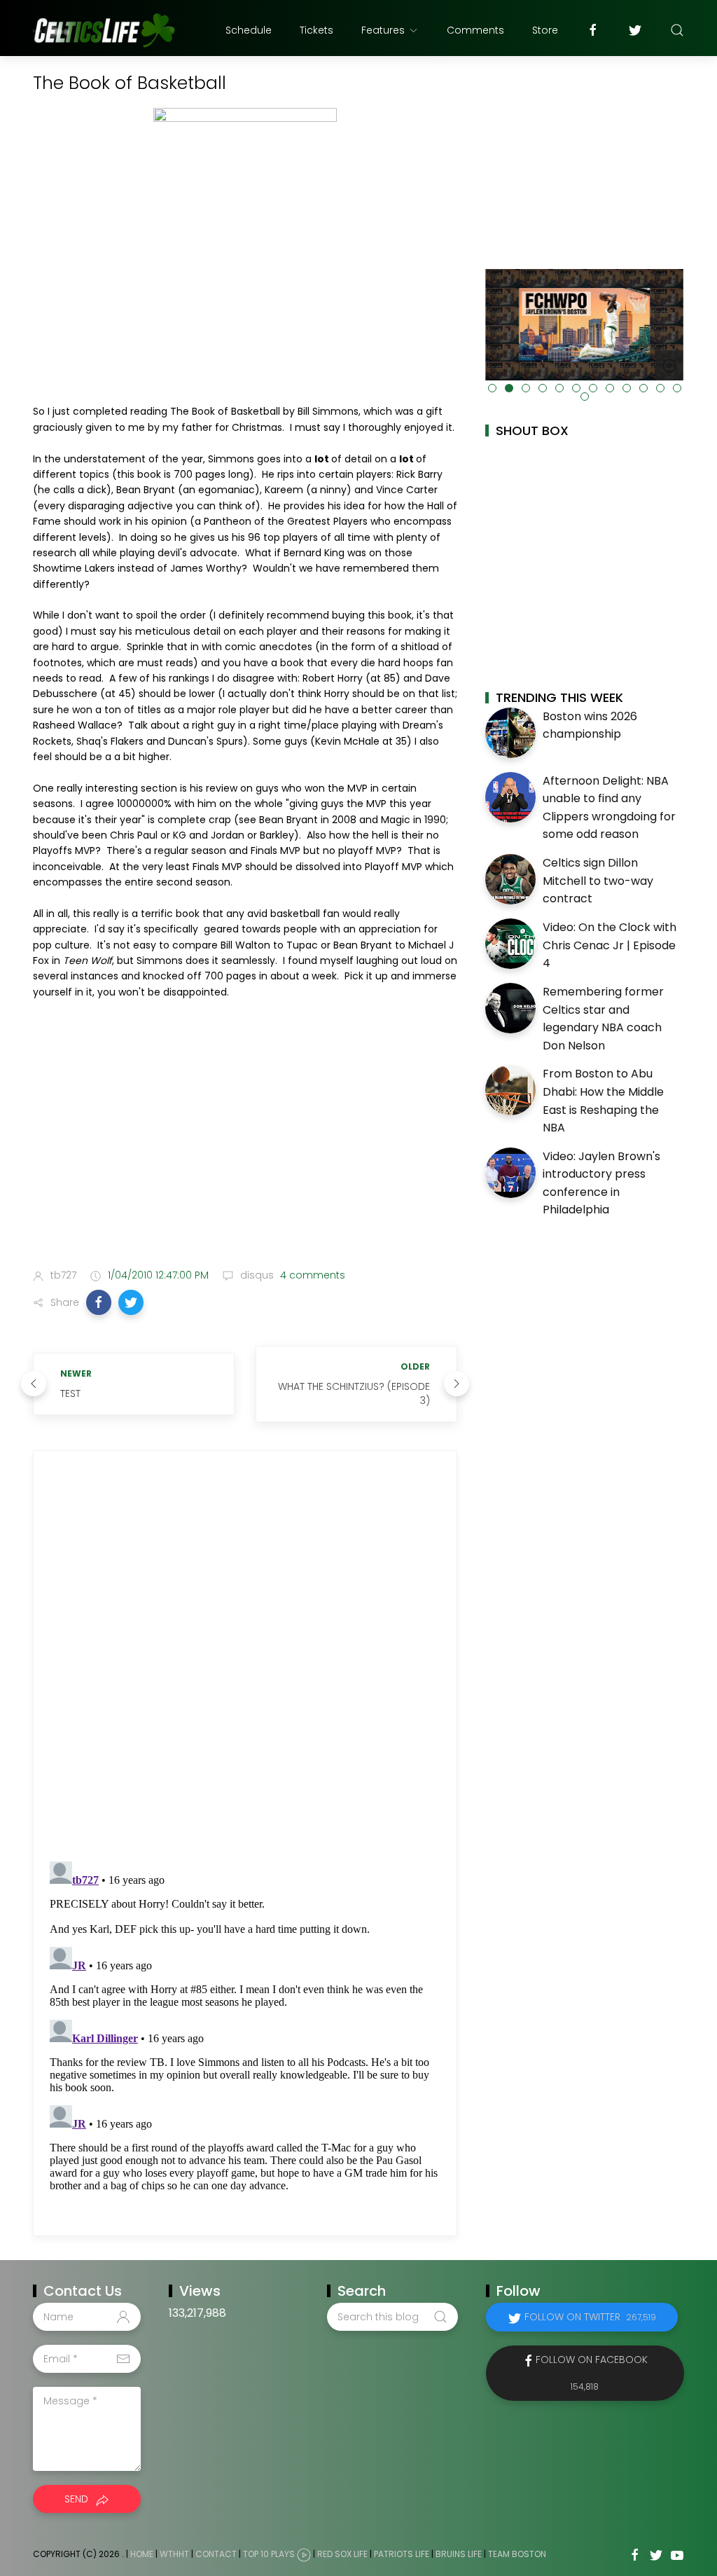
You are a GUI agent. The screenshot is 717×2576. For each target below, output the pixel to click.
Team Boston (517, 2555)
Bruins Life (459, 2555)
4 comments (311, 1275)
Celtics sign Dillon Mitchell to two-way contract (598, 881)
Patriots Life (402, 2555)
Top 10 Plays (269, 2555)
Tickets (316, 30)
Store (545, 30)
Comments (475, 30)
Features (383, 30)
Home (142, 2555)
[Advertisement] (245, 1147)
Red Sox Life (342, 2555)
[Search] (677, 30)
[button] (99, 1302)
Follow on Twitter (590, 2317)
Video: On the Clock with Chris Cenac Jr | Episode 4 (610, 945)
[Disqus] (245, 1656)
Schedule (249, 30)
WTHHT (174, 2555)
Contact (216, 2555)
